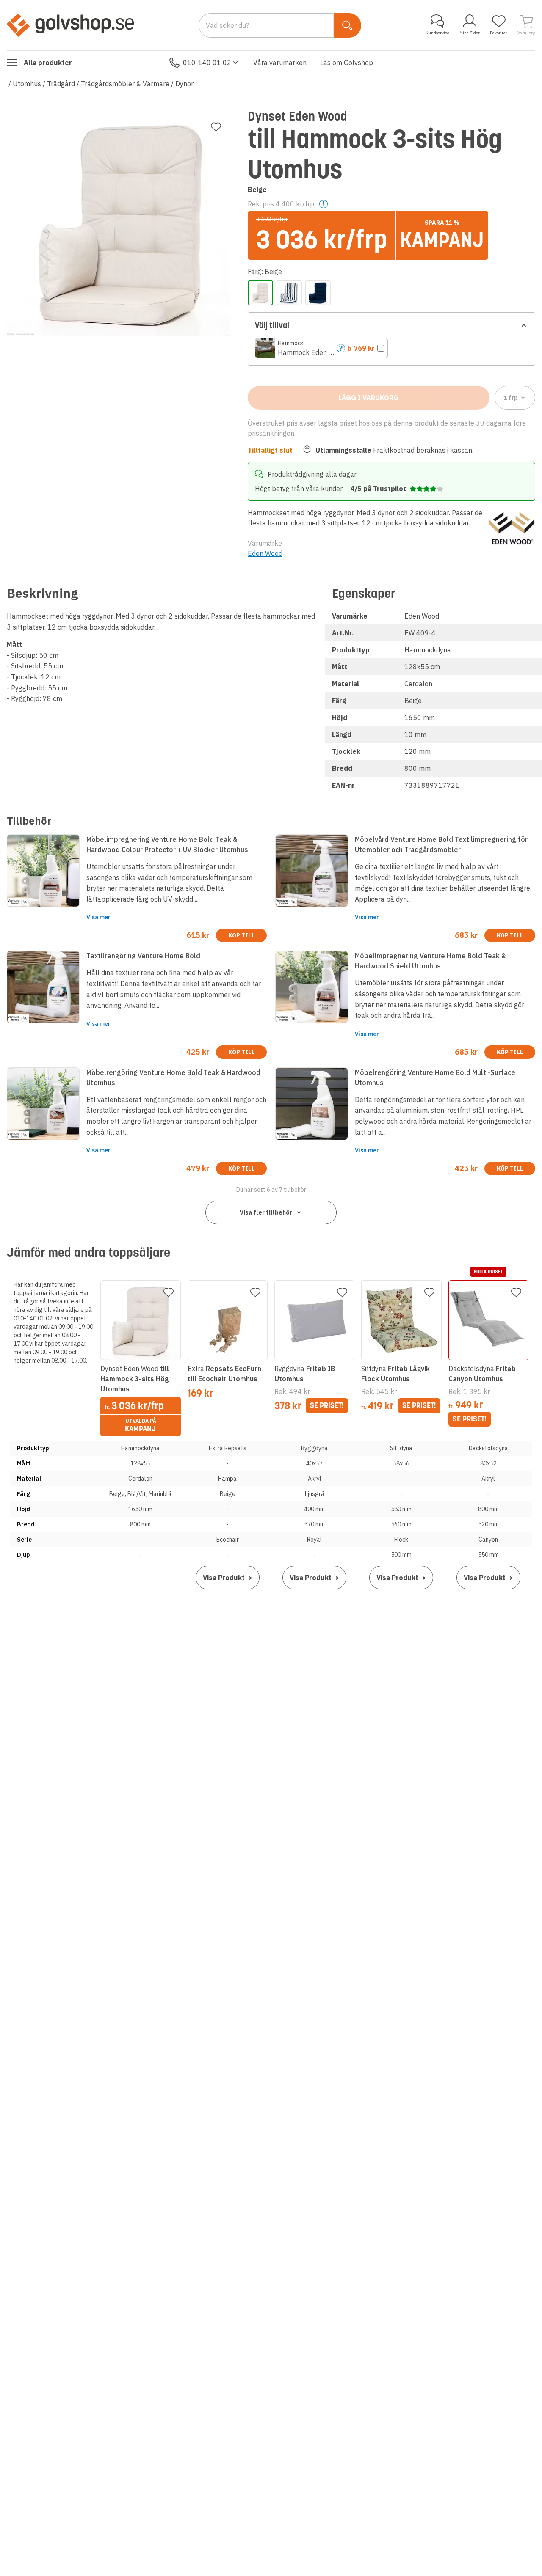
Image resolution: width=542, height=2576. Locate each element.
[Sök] (347, 25)
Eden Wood (265, 553)
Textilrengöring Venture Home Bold (143, 956)
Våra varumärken (280, 63)
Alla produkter (48, 63)
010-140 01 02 (207, 63)
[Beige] (260, 293)
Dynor (184, 84)
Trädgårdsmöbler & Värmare (125, 84)
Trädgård (61, 84)
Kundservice (437, 33)
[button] (322, 348)
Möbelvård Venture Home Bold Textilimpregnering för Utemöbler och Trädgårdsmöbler (441, 844)
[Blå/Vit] (289, 293)
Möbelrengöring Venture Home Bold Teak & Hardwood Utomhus (173, 1078)
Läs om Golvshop (347, 63)
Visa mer (98, 917)
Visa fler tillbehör (266, 1212)
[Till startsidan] (70, 25)
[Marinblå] (318, 293)
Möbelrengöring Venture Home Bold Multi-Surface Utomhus (435, 1078)
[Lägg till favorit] (216, 127)
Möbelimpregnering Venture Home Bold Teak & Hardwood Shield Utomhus (430, 961)
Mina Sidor (470, 33)
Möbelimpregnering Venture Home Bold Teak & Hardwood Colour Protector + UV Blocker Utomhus (167, 844)
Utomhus (27, 84)
